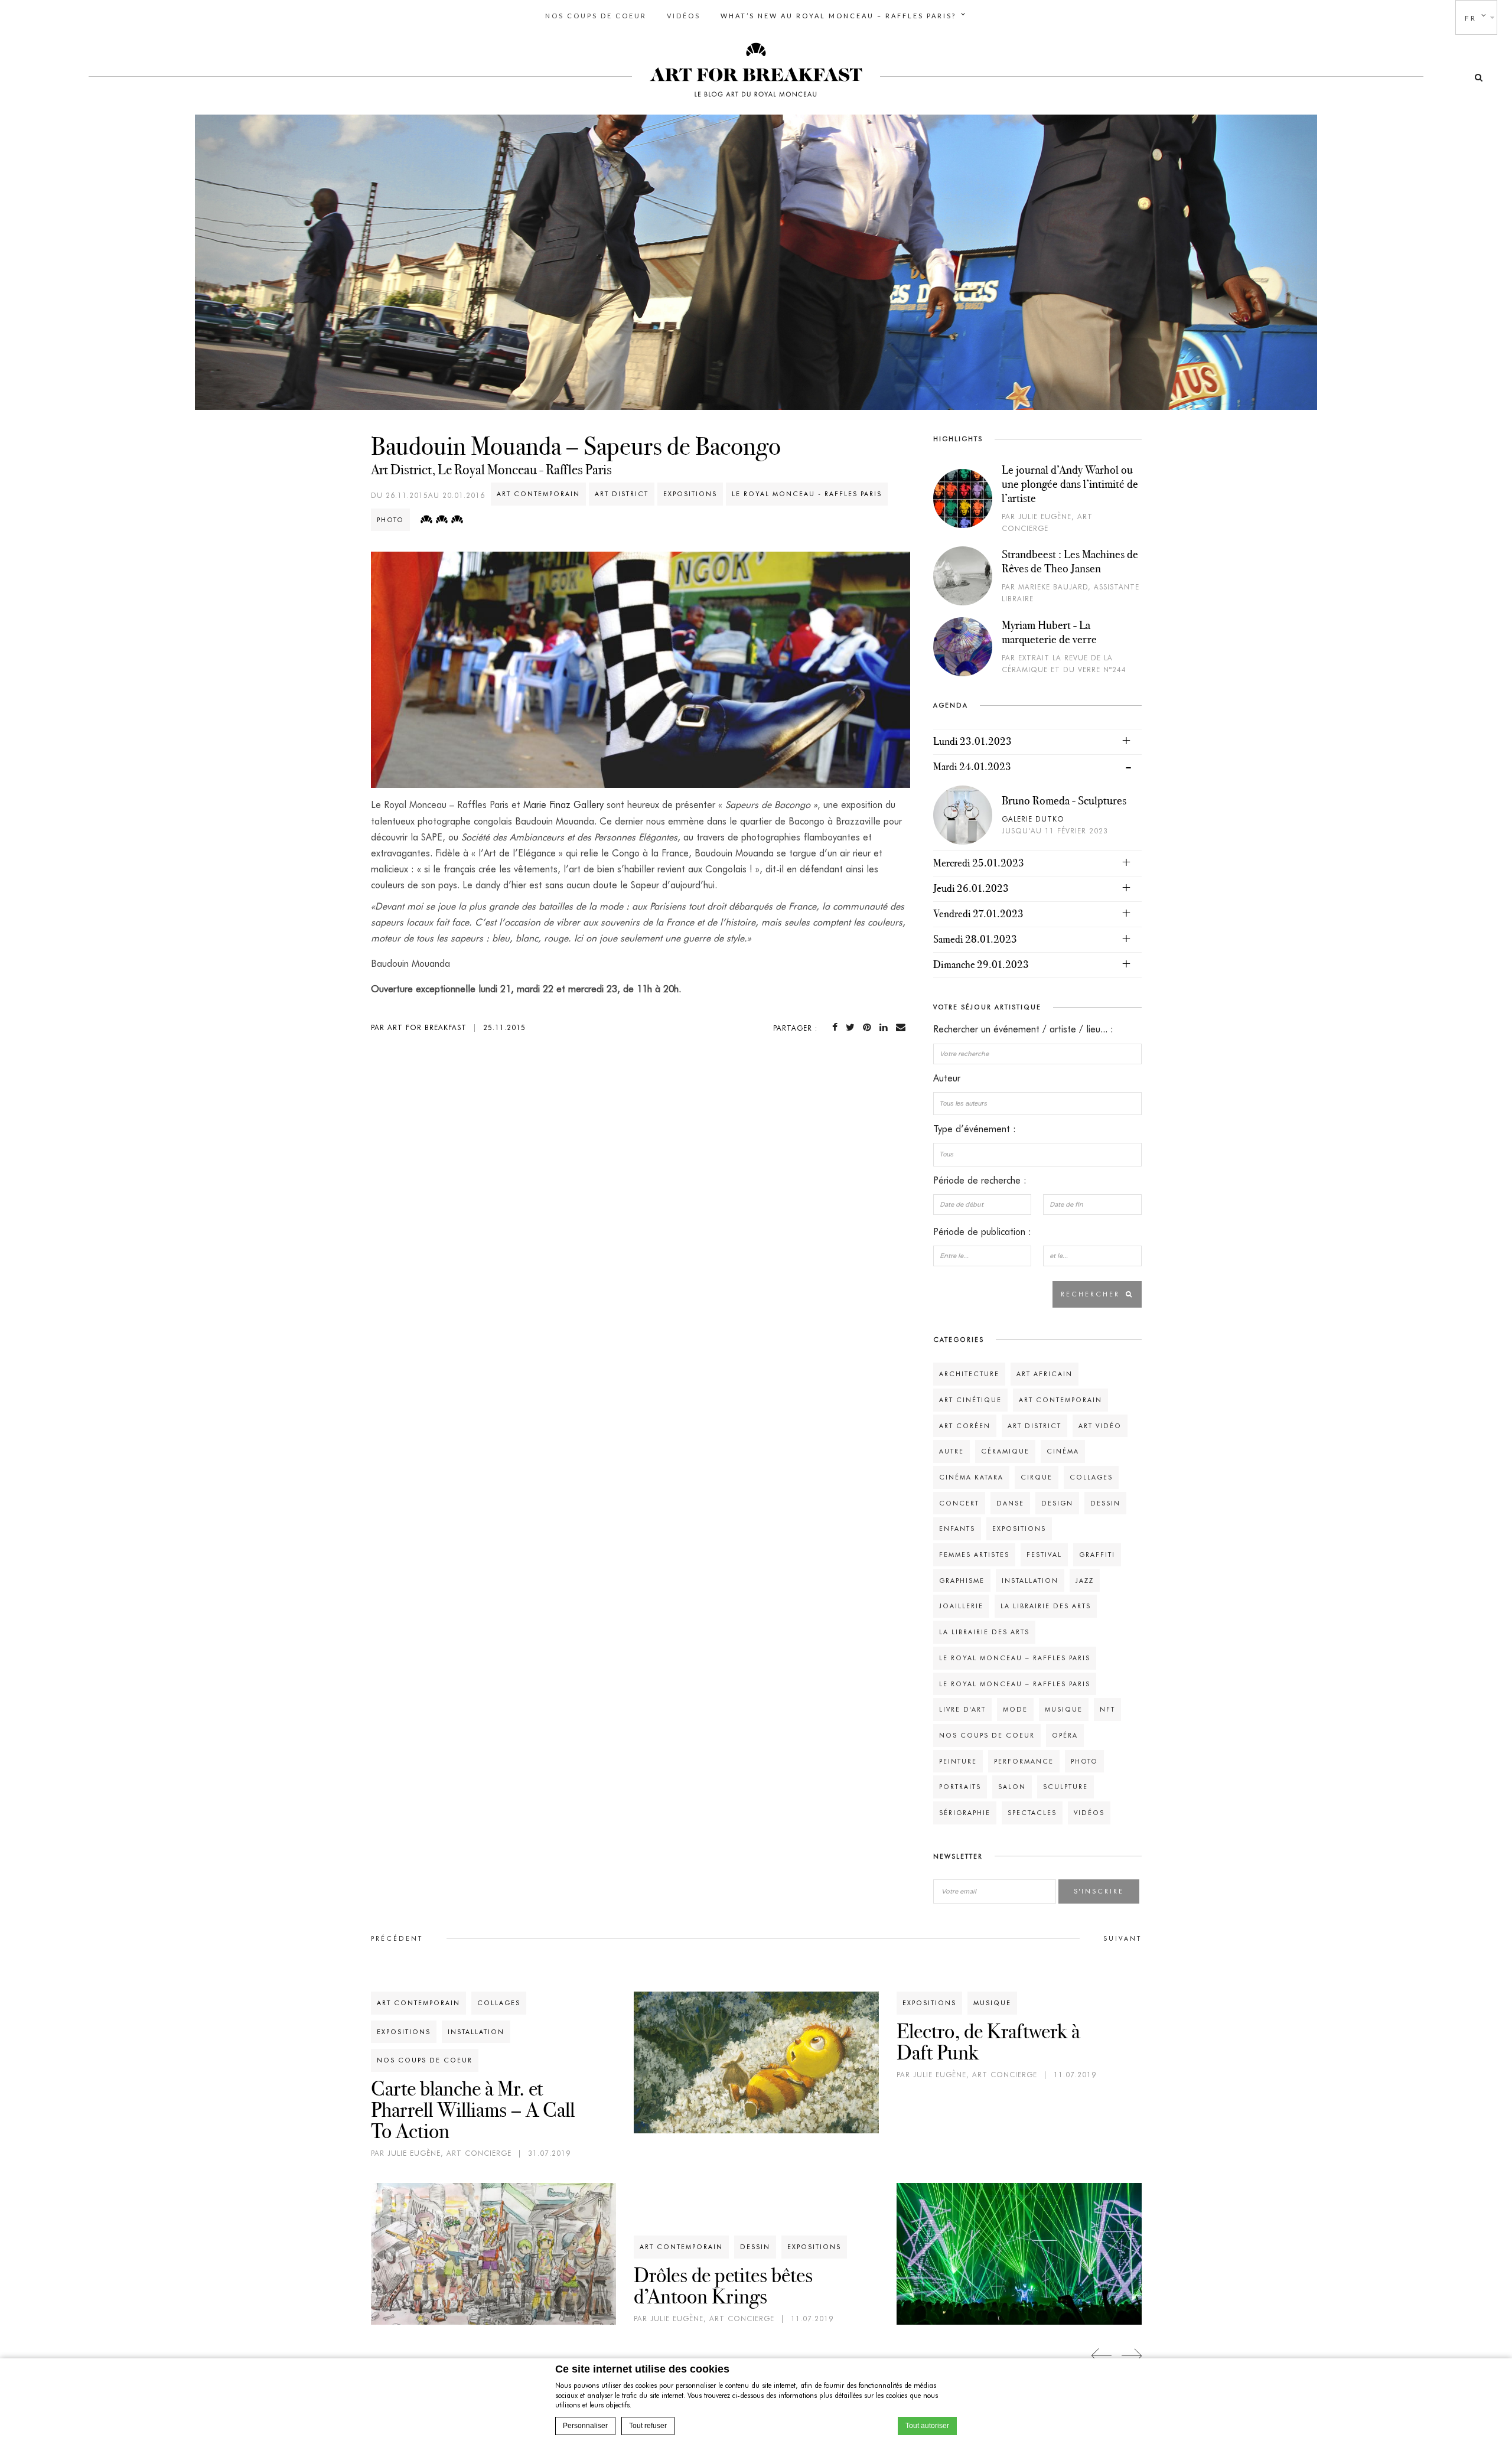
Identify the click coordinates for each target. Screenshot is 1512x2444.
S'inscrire (1099, 1891)
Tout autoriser (927, 2426)
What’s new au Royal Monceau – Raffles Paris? (838, 16)
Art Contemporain (538, 494)
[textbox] (1037, 1103)
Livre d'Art (962, 1709)
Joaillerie (961, 1606)
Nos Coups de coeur (596, 16)
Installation (1030, 1581)
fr (1471, 18)
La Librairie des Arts (1046, 1606)
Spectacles (1032, 1813)
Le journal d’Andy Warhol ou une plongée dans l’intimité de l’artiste (1070, 484)
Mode (1015, 1709)
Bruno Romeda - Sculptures (1064, 800)
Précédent (397, 1938)
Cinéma (1063, 1451)
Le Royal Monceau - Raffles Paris (807, 494)
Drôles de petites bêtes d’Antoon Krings (723, 2286)
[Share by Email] (903, 1027)
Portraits (960, 1787)
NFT (1107, 1709)
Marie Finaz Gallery (563, 805)
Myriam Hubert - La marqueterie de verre (1049, 632)
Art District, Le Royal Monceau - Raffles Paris (491, 470)
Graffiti (1097, 1555)
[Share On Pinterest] (869, 1027)
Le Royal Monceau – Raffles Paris (1015, 1658)
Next (1131, 2356)
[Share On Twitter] (853, 1027)
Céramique (1005, 1451)
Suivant (1122, 1938)
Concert (959, 1503)
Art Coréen (965, 1426)
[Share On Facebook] (837, 1027)
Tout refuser (648, 2426)
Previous (1102, 2356)
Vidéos (684, 16)
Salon (1012, 1787)
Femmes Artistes (974, 1555)
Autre (951, 1451)
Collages (1091, 1477)
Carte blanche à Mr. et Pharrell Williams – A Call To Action (473, 2110)
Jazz (1085, 1581)
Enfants (957, 1529)
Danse (1010, 1503)
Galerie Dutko (1033, 819)
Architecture (969, 1374)
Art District (622, 494)
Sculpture (1065, 1787)
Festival (1044, 1555)
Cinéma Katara (971, 1477)
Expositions (690, 494)
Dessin (1105, 1503)
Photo (390, 520)
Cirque (1037, 1477)
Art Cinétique (970, 1400)
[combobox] (1037, 1104)
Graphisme (962, 1581)
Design (1057, 1503)
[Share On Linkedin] (886, 1027)
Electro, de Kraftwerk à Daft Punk (988, 2042)
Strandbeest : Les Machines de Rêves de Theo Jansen (1070, 561)
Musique (1064, 1709)
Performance (1024, 1761)
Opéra (1065, 1735)
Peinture (958, 1761)
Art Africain (1045, 1374)
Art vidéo (1100, 1426)
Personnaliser (585, 2426)
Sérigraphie (965, 1813)
